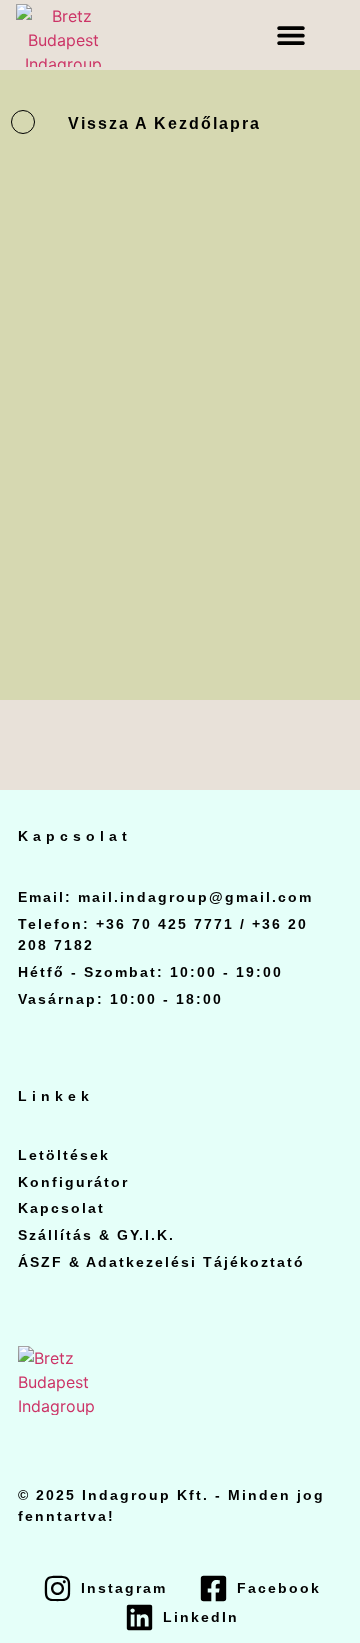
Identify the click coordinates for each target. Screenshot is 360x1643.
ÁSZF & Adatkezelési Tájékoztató (161, 1262)
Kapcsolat (61, 1208)
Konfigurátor (73, 1182)
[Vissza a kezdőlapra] (23, 122)
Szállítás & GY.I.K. (96, 1235)
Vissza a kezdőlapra (164, 123)
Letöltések (64, 1155)
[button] (291, 35)
